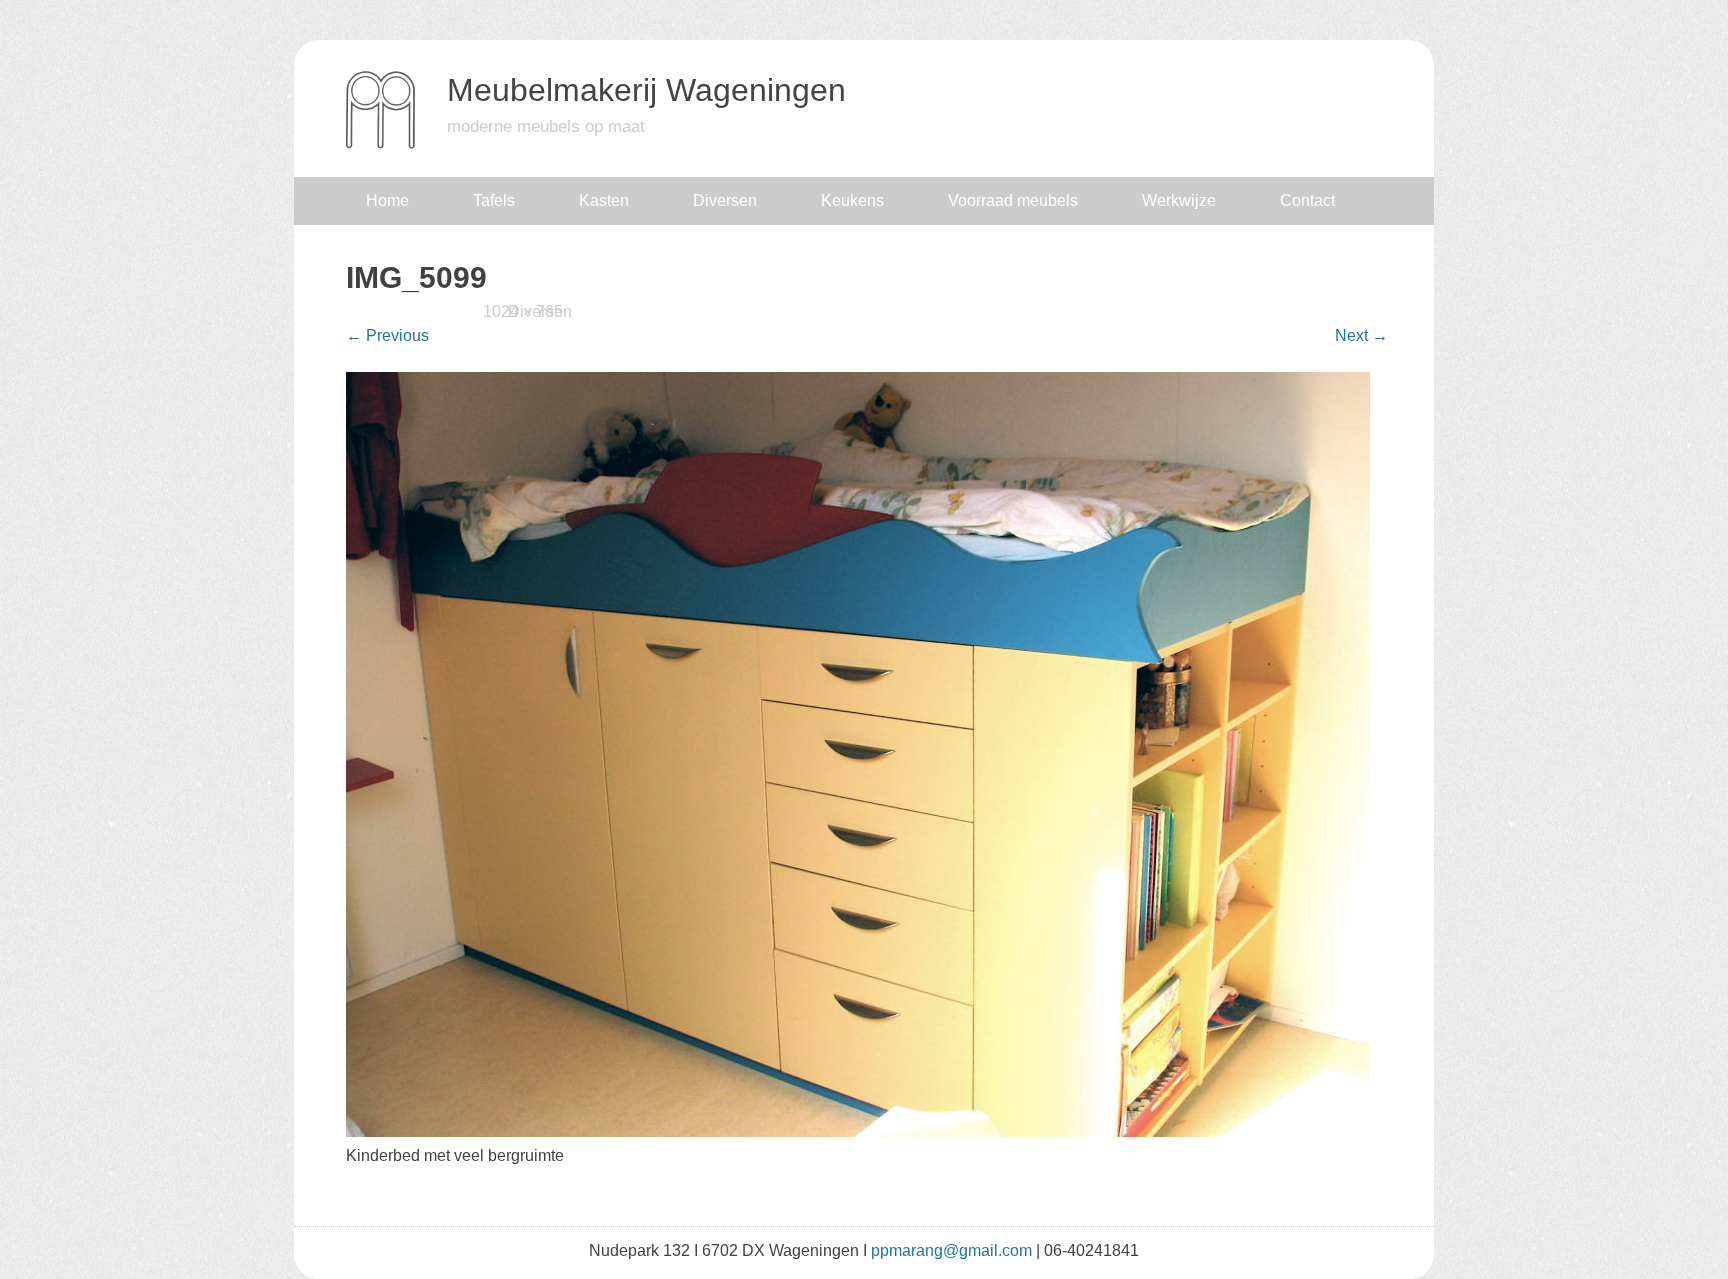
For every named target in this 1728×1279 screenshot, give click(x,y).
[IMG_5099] (858, 1131)
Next (1361, 335)
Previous (387, 335)
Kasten (604, 200)
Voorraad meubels (1013, 200)
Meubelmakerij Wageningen (646, 90)
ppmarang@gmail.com (951, 1250)
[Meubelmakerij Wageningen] (380, 144)
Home (387, 200)
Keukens (852, 200)
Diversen (725, 200)
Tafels (494, 200)
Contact (1307, 200)
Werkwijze (1179, 200)
